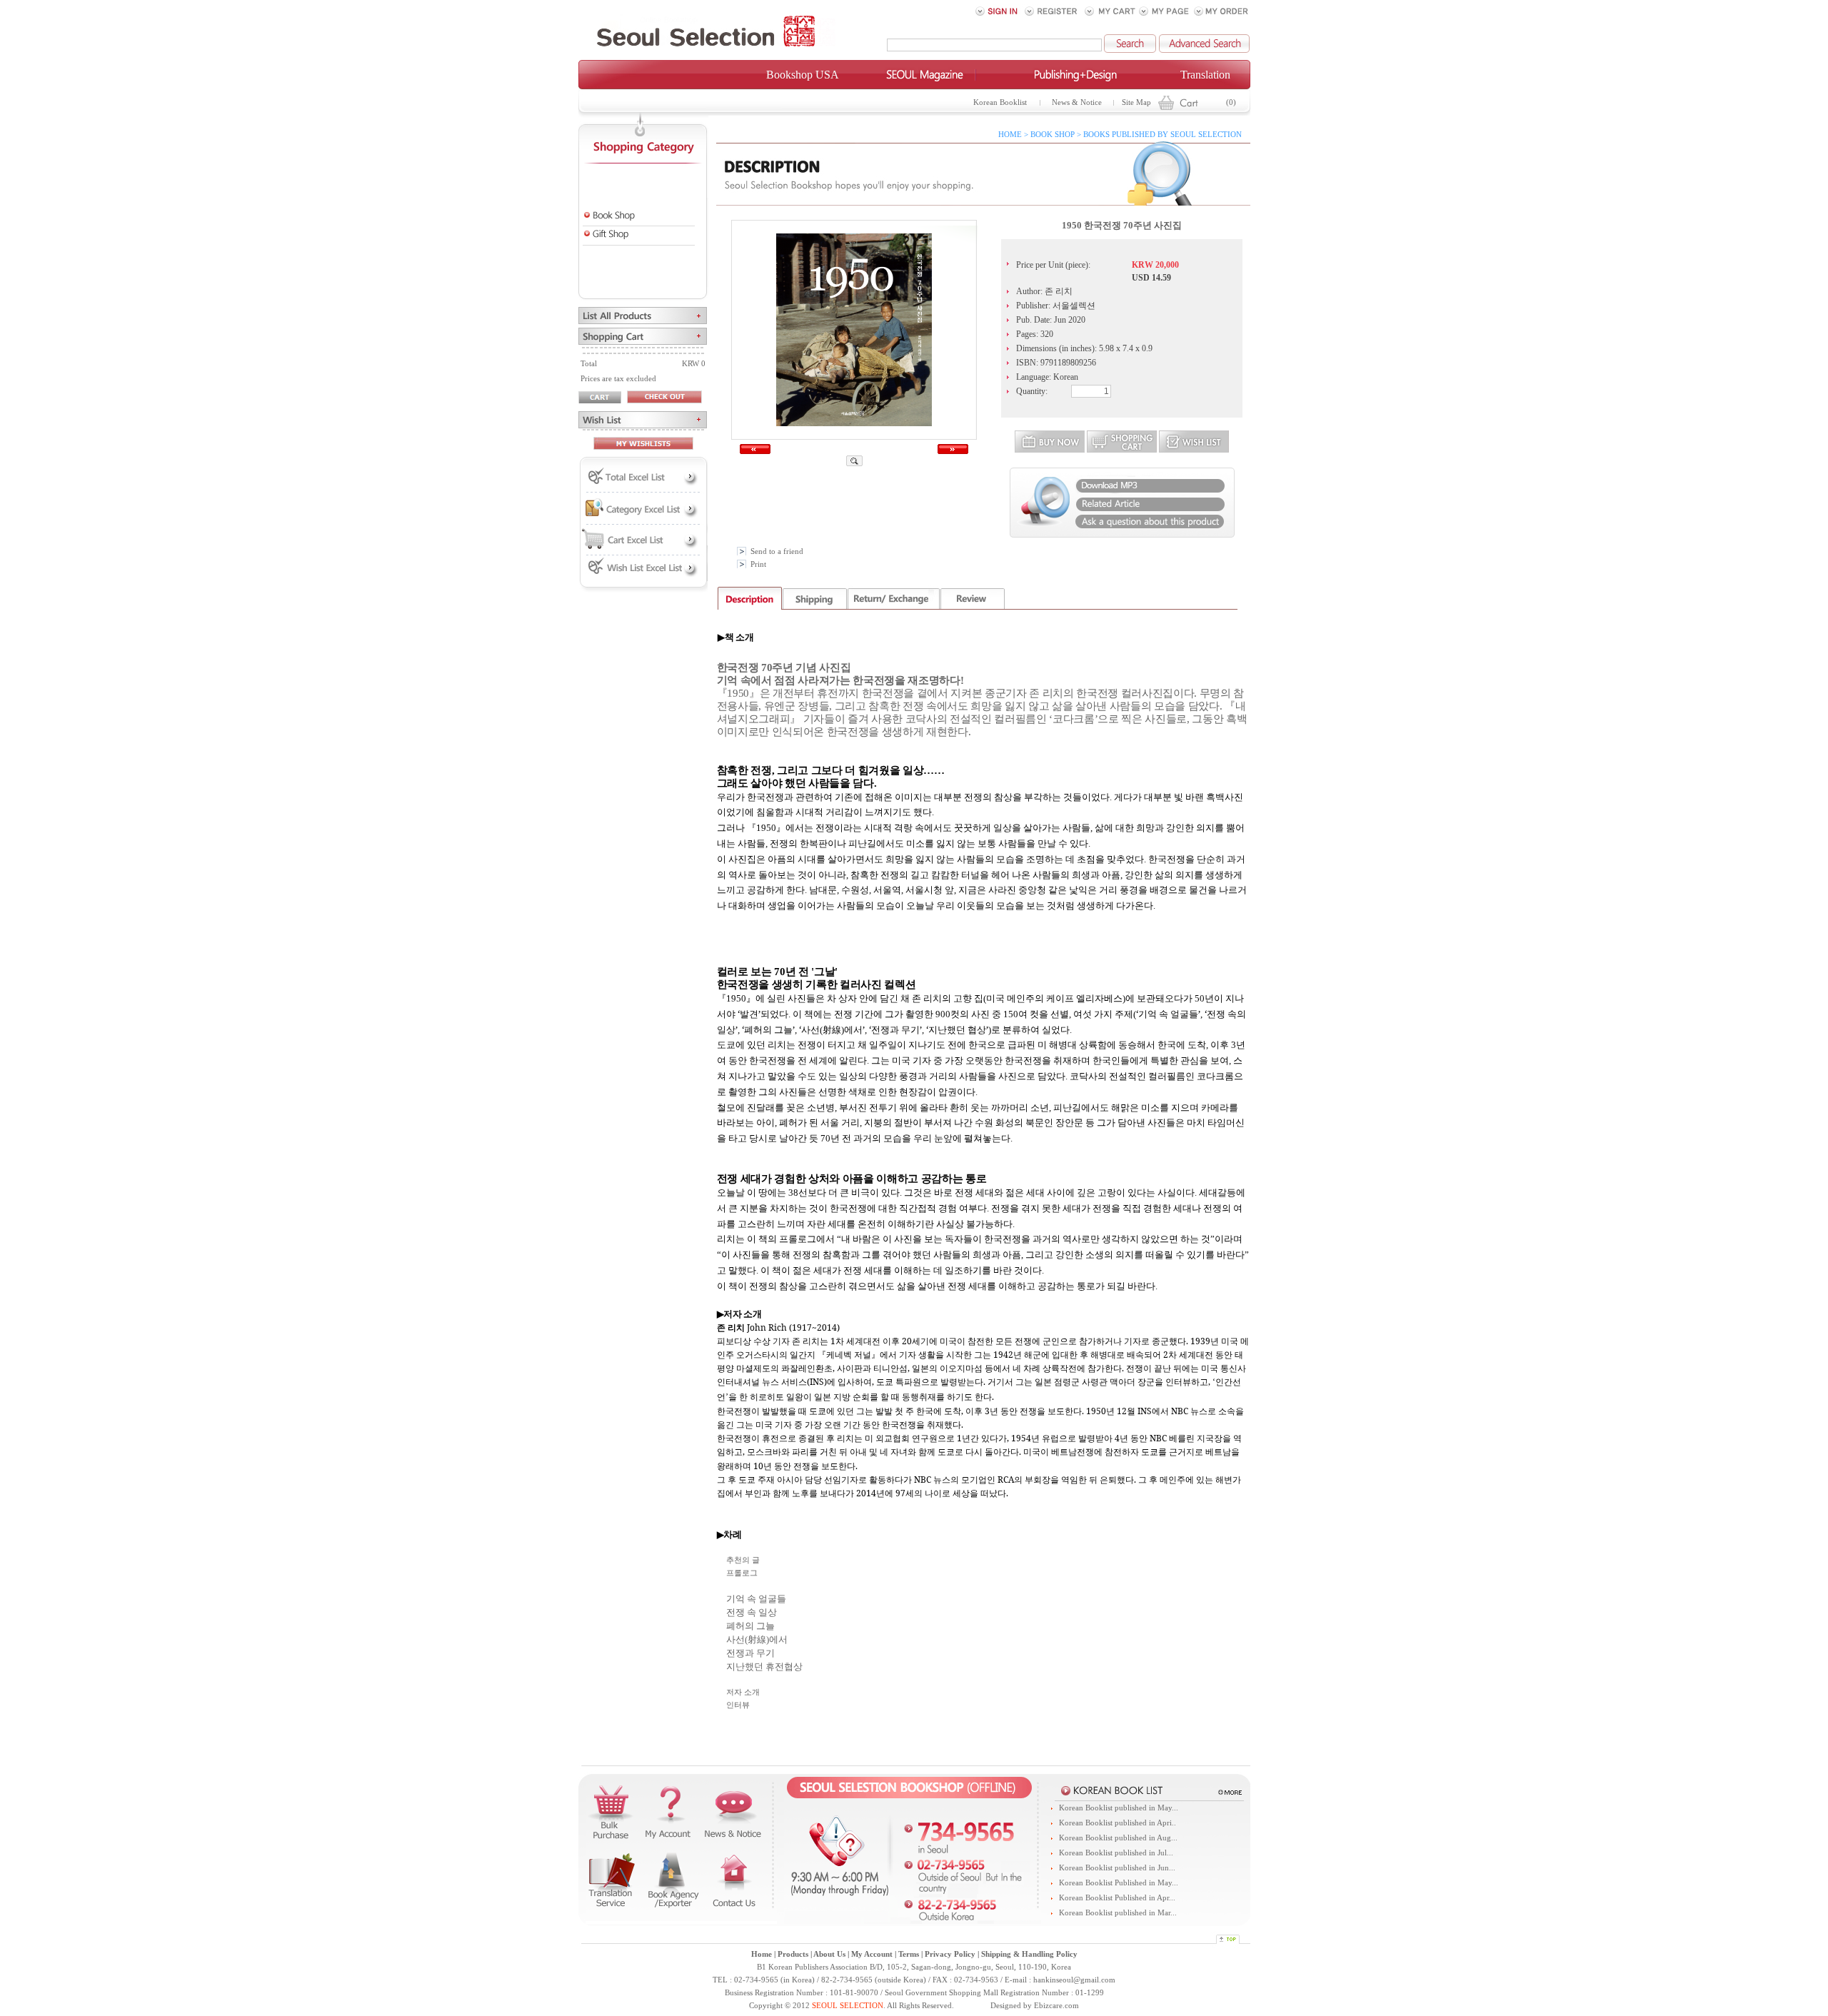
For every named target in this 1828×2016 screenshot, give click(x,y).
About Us (829, 1954)
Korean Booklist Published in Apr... (1117, 1898)
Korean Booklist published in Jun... (1117, 1868)
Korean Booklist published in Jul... (1116, 1853)
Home (762, 1954)
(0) (1231, 102)
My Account (872, 1954)
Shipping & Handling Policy (1029, 1954)
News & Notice (1077, 102)
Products (793, 1954)
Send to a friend (777, 551)
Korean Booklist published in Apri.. (1118, 1823)
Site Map (1136, 102)
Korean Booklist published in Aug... (1118, 1838)
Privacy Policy (950, 1954)
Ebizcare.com (1056, 2006)
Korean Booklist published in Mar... (1118, 1913)
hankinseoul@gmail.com (1074, 1980)
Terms (909, 1954)
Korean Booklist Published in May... (1119, 1883)
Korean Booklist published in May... (1119, 1808)
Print (758, 564)
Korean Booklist (1000, 102)
